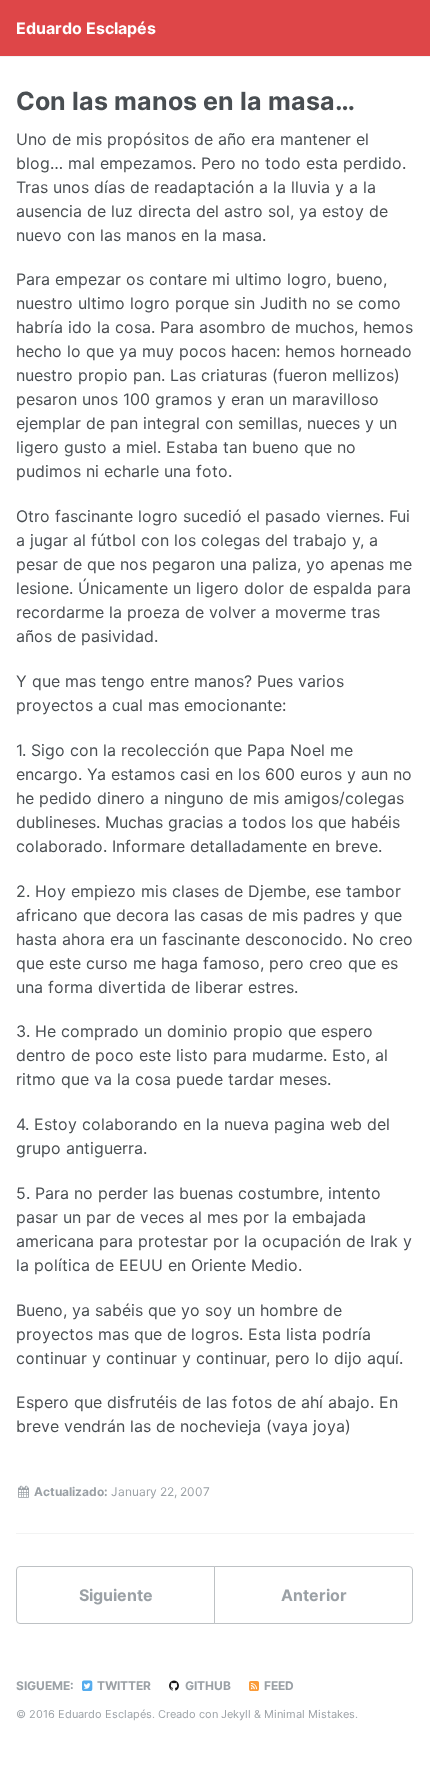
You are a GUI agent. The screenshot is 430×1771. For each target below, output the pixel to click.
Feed (277, 1685)
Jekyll (236, 1714)
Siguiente (116, 1595)
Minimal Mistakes (309, 1714)
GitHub (206, 1685)
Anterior (314, 1595)
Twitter (122, 1685)
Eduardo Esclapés (86, 28)
